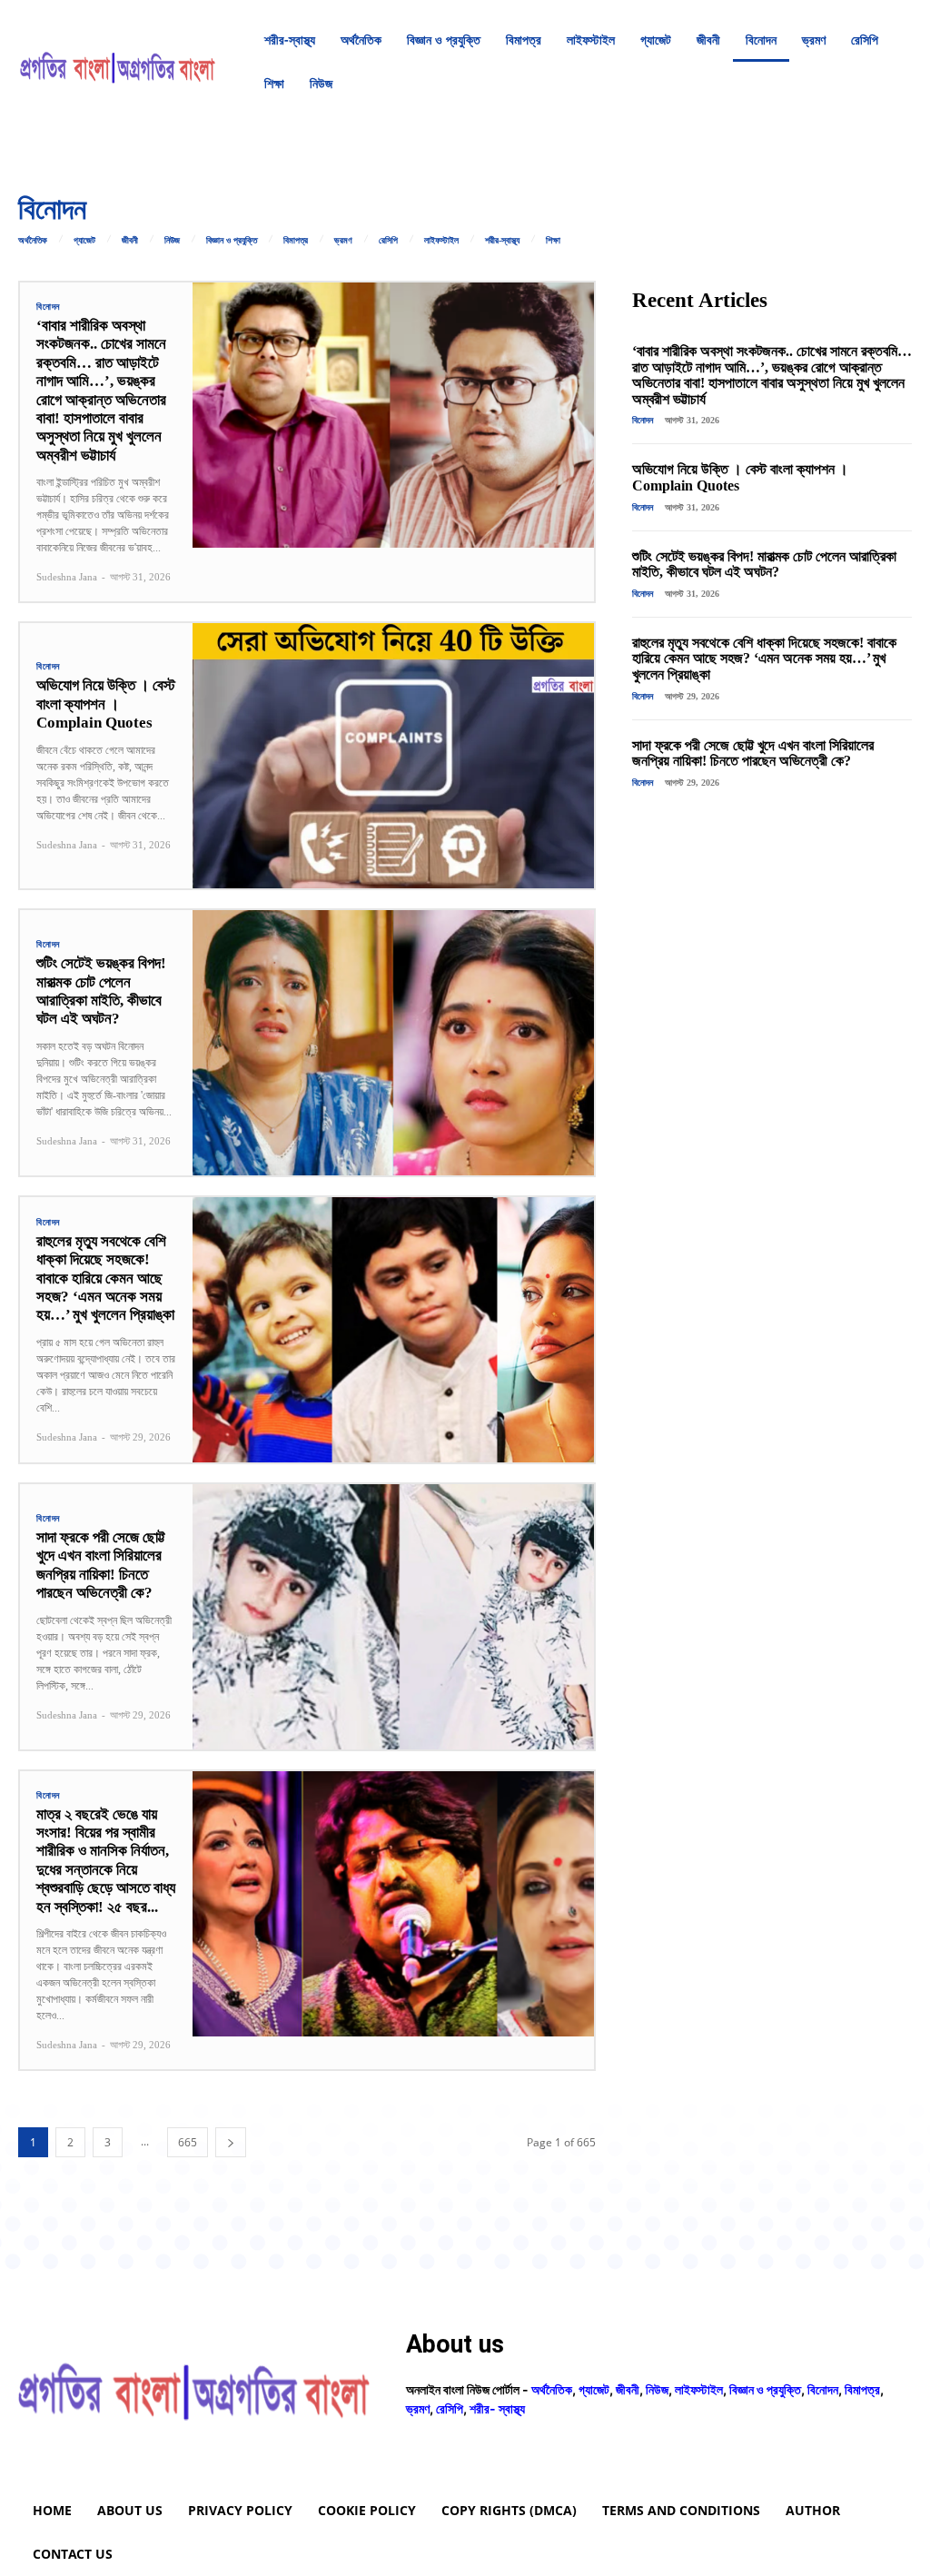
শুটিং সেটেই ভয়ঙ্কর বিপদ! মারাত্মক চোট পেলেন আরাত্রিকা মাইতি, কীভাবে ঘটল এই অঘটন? (101, 991)
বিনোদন (48, 307)
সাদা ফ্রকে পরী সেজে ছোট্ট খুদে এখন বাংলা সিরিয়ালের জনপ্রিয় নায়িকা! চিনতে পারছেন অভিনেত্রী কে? (101, 1565)
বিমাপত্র (296, 241)
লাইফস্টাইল (441, 241)
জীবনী (130, 241)
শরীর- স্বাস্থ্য (497, 2408)
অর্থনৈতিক (33, 241)
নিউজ (172, 241)
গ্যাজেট (84, 241)
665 (188, 2142)
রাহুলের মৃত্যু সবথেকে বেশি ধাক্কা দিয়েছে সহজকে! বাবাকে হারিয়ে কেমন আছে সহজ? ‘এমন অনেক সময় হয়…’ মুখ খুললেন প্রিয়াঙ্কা (105, 1278)
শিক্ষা (553, 241)
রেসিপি (388, 241)
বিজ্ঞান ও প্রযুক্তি (232, 241)
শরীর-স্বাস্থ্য (502, 241)
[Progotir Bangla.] (118, 62)
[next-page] (231, 2142)
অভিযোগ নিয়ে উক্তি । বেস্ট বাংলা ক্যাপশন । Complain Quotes (106, 704)
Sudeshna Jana (67, 577)
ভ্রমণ (343, 241)
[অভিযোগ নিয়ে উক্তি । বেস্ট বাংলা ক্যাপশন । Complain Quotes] (393, 756)
